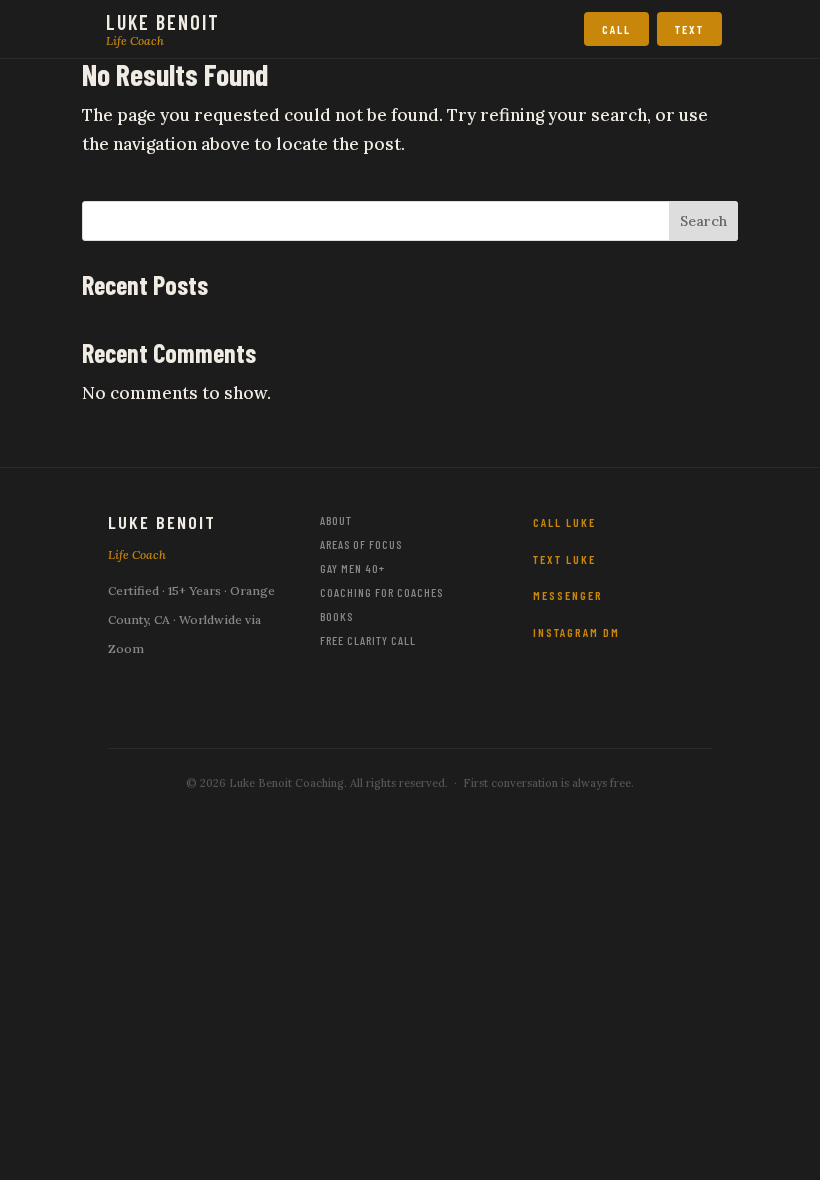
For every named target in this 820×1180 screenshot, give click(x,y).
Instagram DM (576, 632)
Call (616, 29)
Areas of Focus (361, 544)
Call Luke (564, 522)
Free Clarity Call (368, 640)
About (336, 520)
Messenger (568, 595)
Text (689, 29)
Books (336, 616)
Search (703, 221)
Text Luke (564, 559)
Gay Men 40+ (352, 568)
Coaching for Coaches (381, 592)
